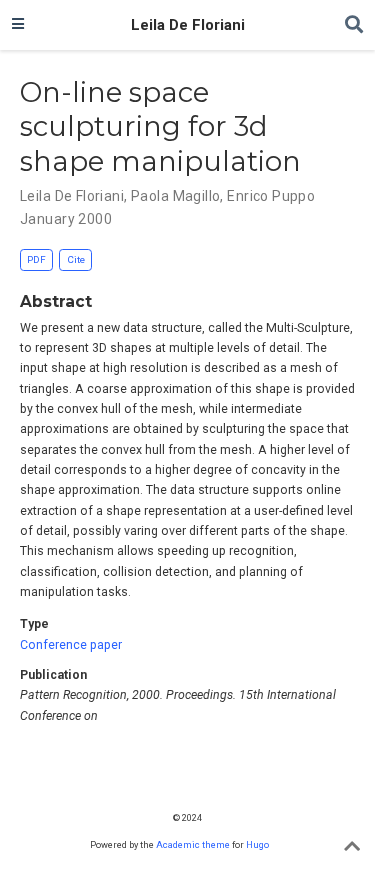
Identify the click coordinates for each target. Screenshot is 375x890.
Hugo (257, 844)
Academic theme (193, 844)
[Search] (354, 25)
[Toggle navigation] (18, 25)
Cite (76, 259)
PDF (36, 259)
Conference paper (71, 645)
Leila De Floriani (188, 25)
